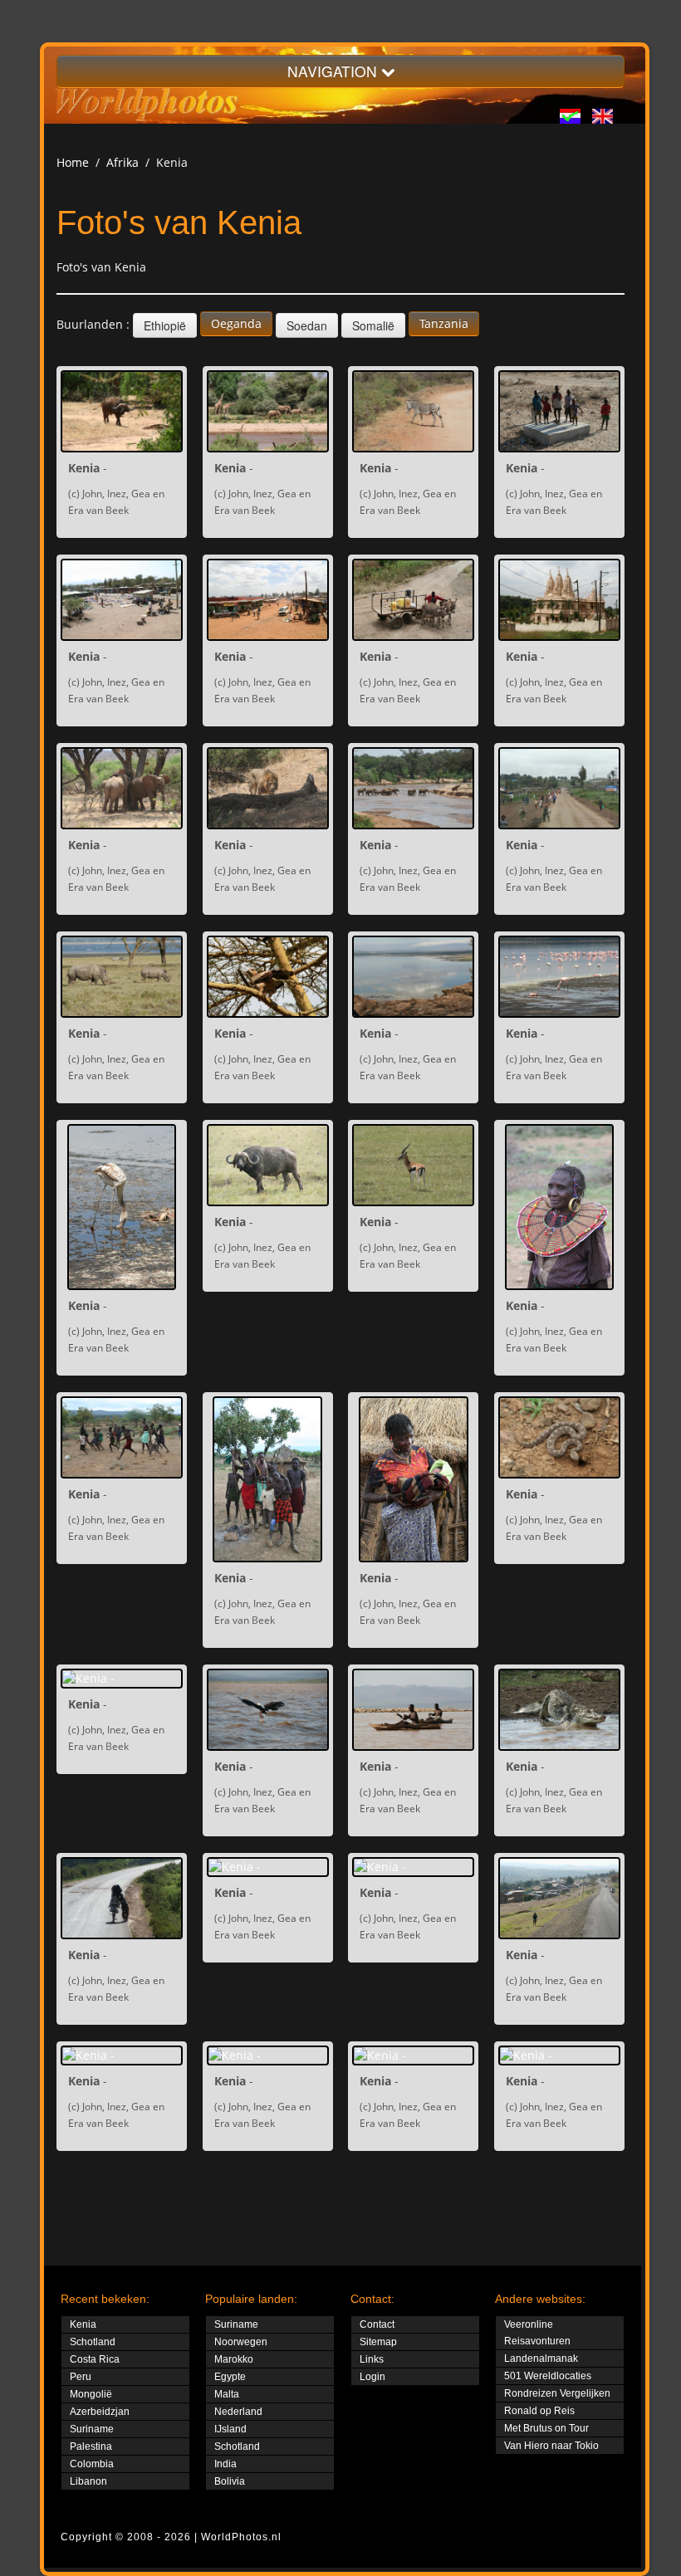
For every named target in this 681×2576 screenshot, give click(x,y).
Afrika (122, 162)
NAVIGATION (334, 71)
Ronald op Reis (539, 2411)
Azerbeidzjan (100, 2412)
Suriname (92, 2429)
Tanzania (444, 323)
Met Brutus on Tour (546, 2428)
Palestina (91, 2446)
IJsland (230, 2429)
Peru (81, 2377)
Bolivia (230, 2481)
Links (372, 2359)
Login (372, 2377)
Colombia (92, 2464)
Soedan (307, 325)
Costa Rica (95, 2359)
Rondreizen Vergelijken (557, 2393)
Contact (377, 2324)
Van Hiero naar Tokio (551, 2446)
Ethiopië (165, 325)
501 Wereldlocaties (548, 2376)
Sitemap (378, 2342)
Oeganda (236, 323)
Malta (227, 2394)
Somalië (373, 325)
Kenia (83, 2324)
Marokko (234, 2359)
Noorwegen (241, 2342)
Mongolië (91, 2394)
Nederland (238, 2412)
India (225, 2464)
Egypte (230, 2377)
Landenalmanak (541, 2358)
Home (73, 162)
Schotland (93, 2342)
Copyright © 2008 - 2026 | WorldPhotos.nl (171, 2537)
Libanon (88, 2481)
